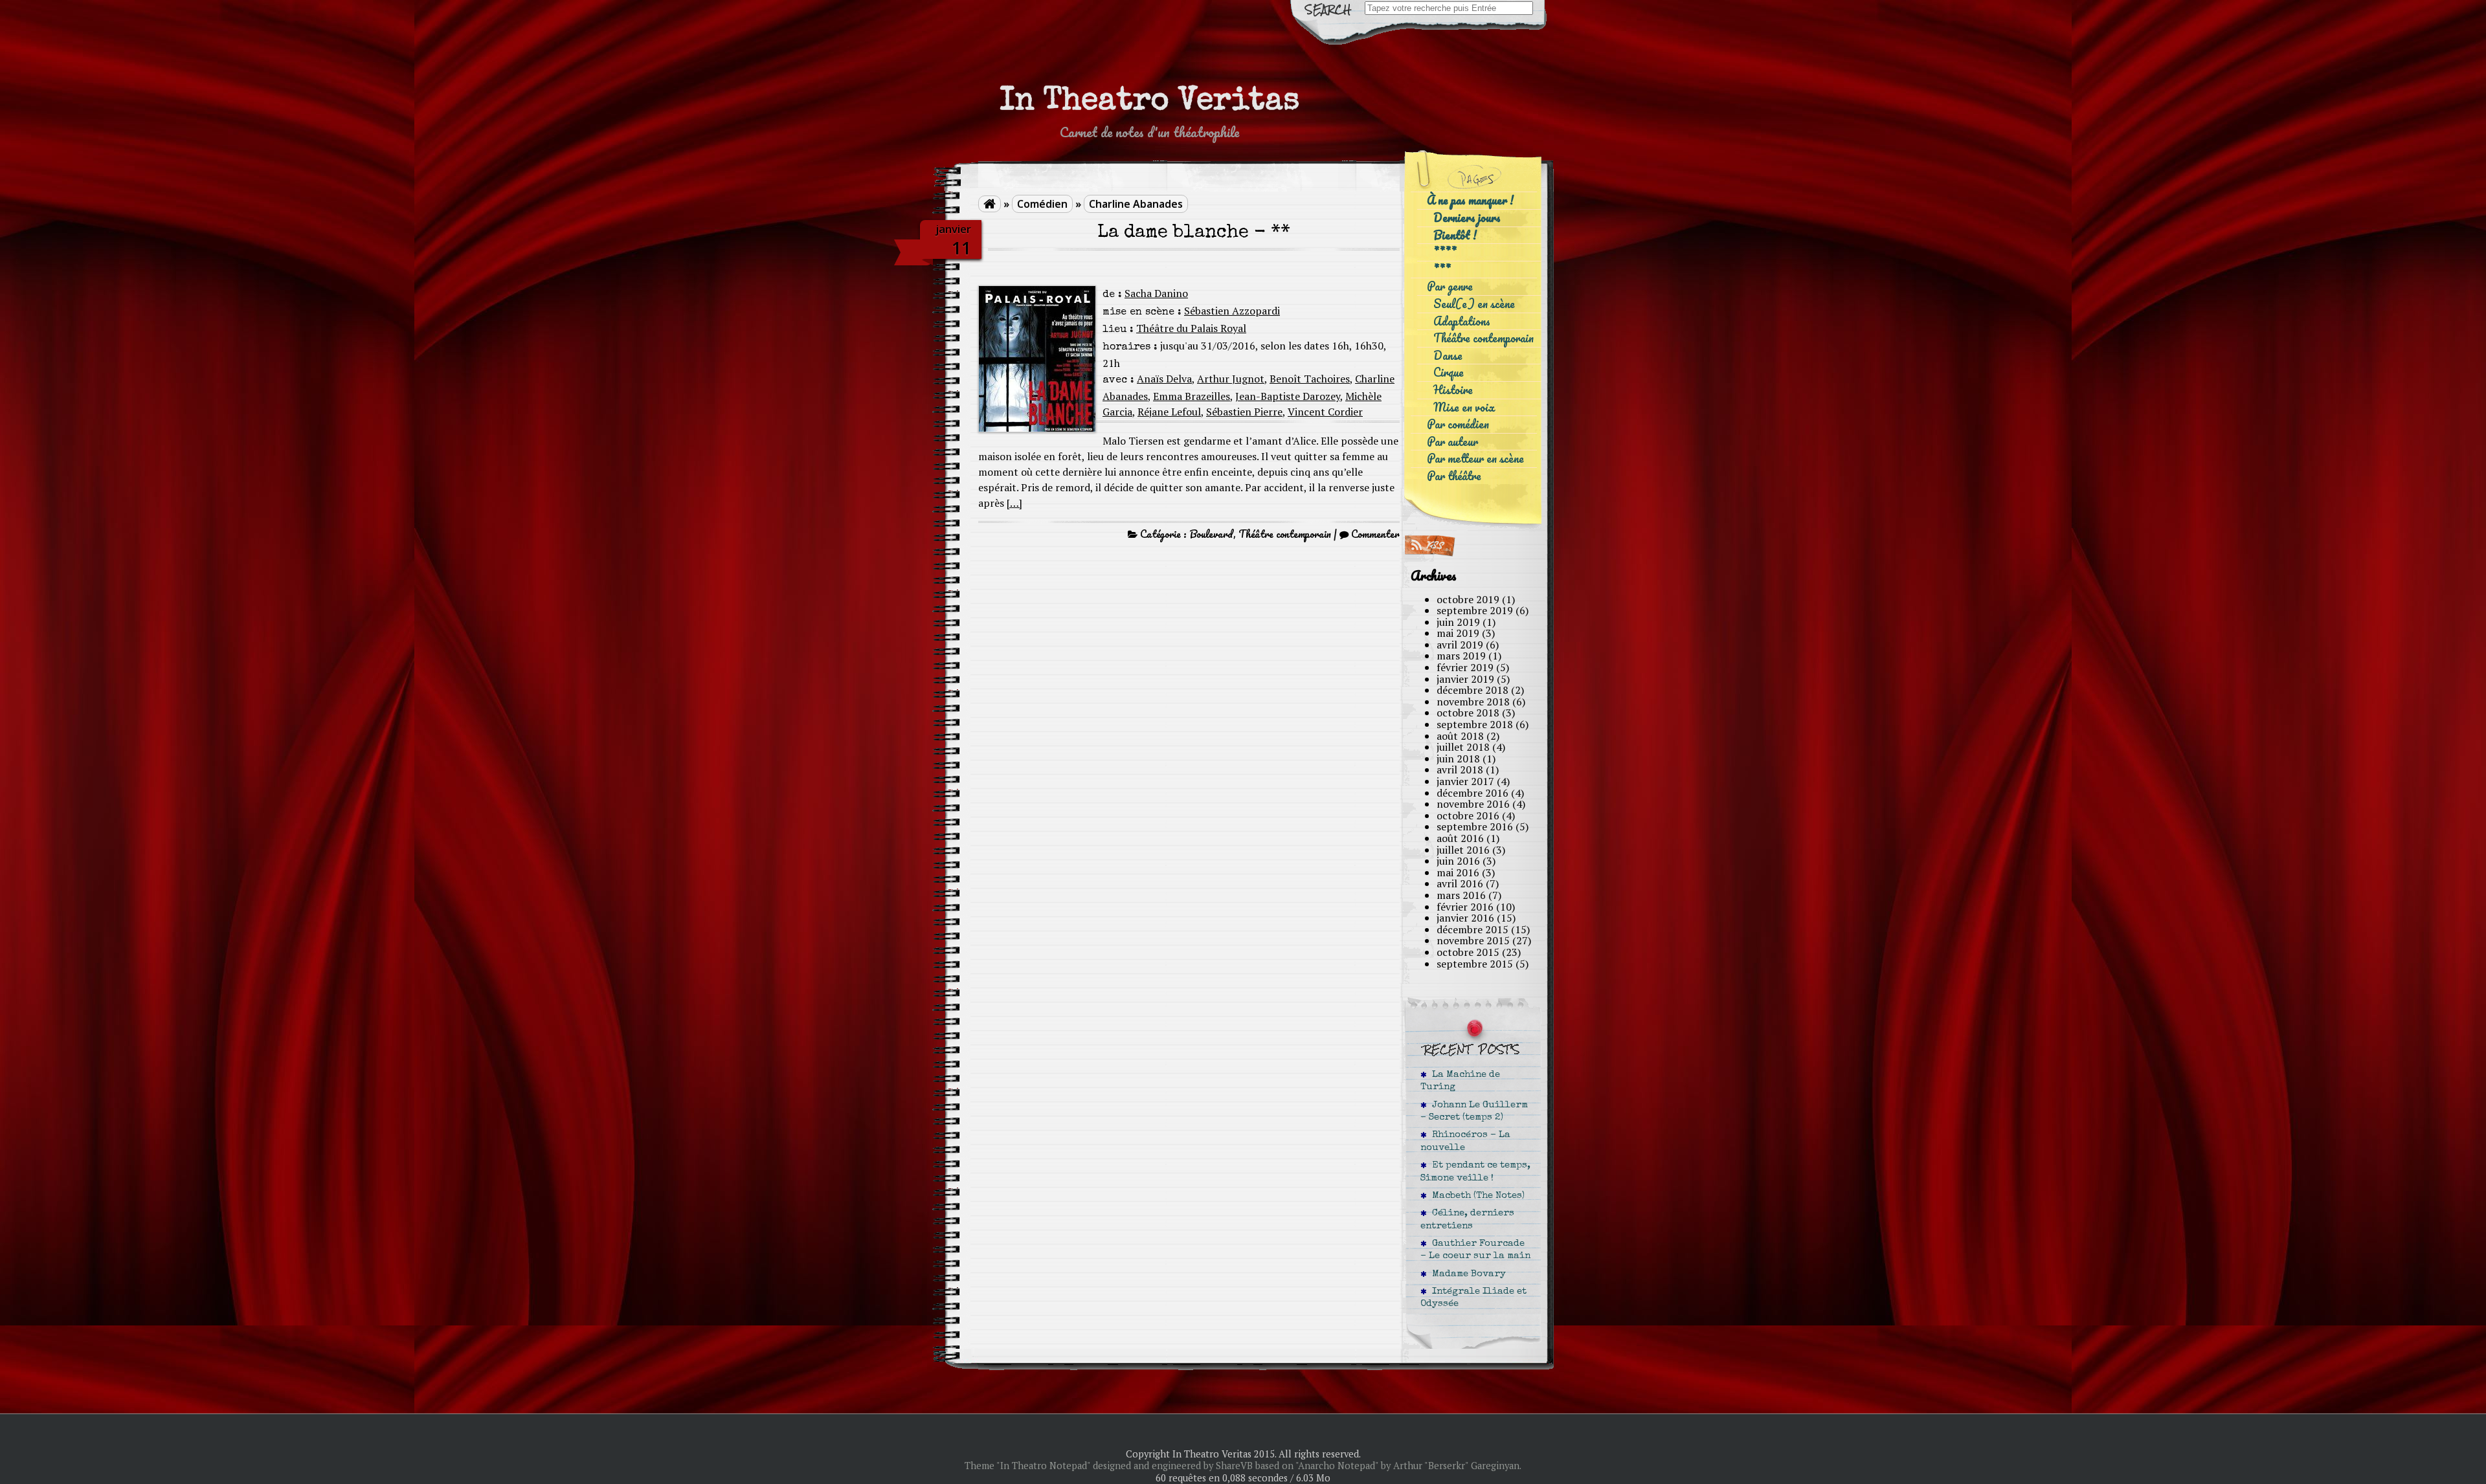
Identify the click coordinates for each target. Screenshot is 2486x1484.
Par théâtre (1454, 476)
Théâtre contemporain (1285, 534)
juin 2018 (1458, 759)
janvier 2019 (1465, 679)
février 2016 (1465, 907)
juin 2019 (1458, 622)
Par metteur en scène (1475, 459)
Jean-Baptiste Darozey (1288, 396)
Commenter (1375, 534)
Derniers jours (1467, 218)
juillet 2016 (1463, 850)
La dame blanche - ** (1194, 233)
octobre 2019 (1468, 599)
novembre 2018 (1473, 702)
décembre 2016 (1473, 793)
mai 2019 (1458, 633)
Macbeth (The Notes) (1476, 1196)
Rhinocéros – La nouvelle (1465, 1141)
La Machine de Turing (1460, 1081)
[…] (1014, 503)
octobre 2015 (1468, 952)
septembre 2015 (1475, 964)
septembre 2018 (1475, 724)
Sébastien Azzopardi (1232, 311)
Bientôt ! (1455, 235)
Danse (1448, 356)
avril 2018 (1460, 770)
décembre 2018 (1473, 690)
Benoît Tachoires (1310, 379)
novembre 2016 (1473, 804)
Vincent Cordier (1325, 412)
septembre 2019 (1475, 610)
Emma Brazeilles (1192, 396)
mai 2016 (1458, 872)
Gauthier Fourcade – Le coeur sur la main (1475, 1250)
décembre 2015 (1473, 929)
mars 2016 (1461, 895)
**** (1445, 252)
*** (1442, 270)
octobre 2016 (1468, 815)
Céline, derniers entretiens (1467, 1220)
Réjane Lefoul (1169, 412)
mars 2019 (1461, 656)
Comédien (1042, 204)
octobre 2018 (1468, 713)
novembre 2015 (1473, 940)
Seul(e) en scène (1474, 304)
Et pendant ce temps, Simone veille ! (1475, 1172)
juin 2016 (1458, 861)
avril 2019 (1460, 645)
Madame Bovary (1466, 1274)
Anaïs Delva (1164, 379)
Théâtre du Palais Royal (1191, 328)
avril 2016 (1460, 883)
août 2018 (1460, 736)
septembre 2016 (1475, 826)
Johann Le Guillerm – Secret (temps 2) (1474, 1112)
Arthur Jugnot (1231, 379)
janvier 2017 (1465, 781)
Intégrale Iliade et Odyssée (1473, 1298)
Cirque (1449, 372)
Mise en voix (1464, 407)
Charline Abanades (1136, 204)
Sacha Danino (1156, 293)
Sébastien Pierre (1244, 412)
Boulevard (1211, 534)
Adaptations (1462, 321)
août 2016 (1460, 838)
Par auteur (1452, 442)
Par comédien (1458, 424)
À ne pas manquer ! (1470, 200)
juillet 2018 (1463, 747)
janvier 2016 (1465, 918)
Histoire (1453, 390)
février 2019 (1465, 667)
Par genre (1450, 286)
